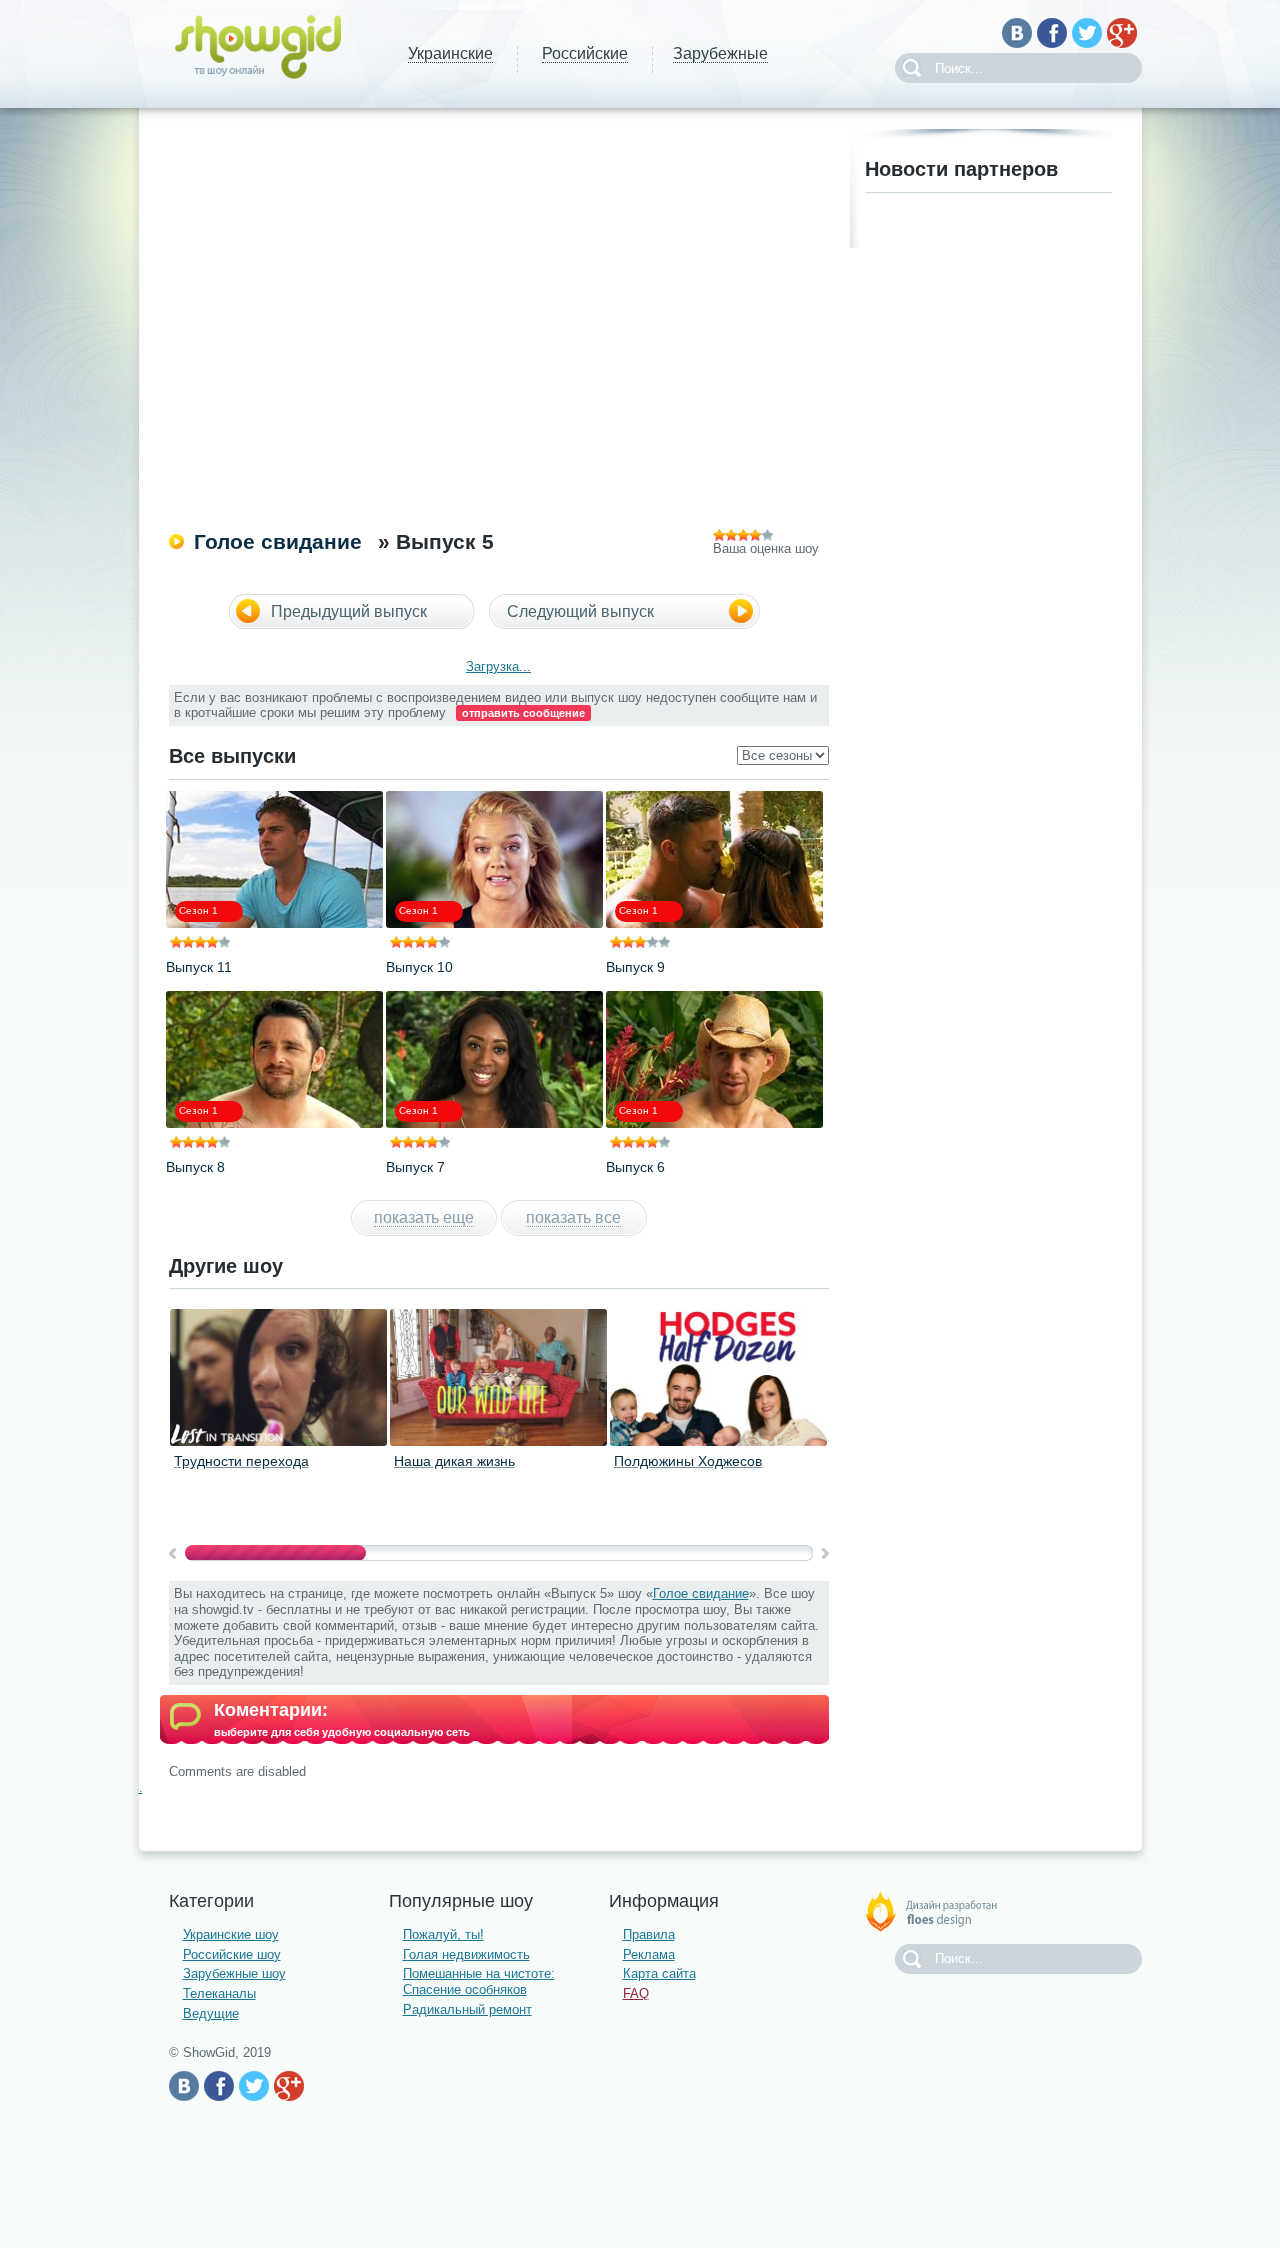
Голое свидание (278, 541)
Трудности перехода (241, 1461)
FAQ (636, 1993)
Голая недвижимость (466, 1954)
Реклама (649, 1954)
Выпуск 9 (635, 967)
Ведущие (211, 2013)
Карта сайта (659, 1973)
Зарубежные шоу (234, 1973)
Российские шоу (232, 1954)
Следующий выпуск (580, 611)
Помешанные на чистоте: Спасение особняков (479, 1981)
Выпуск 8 (195, 1167)
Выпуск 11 (199, 967)
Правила (649, 1934)
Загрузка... (498, 666)
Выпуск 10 (419, 967)
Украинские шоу (231, 1934)
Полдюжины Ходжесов (688, 1461)
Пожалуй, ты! (443, 1934)
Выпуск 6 (635, 1167)
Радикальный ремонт (467, 2009)
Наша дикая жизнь (454, 1461)
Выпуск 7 (415, 1167)
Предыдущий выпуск (349, 611)
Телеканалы (219, 1993)
